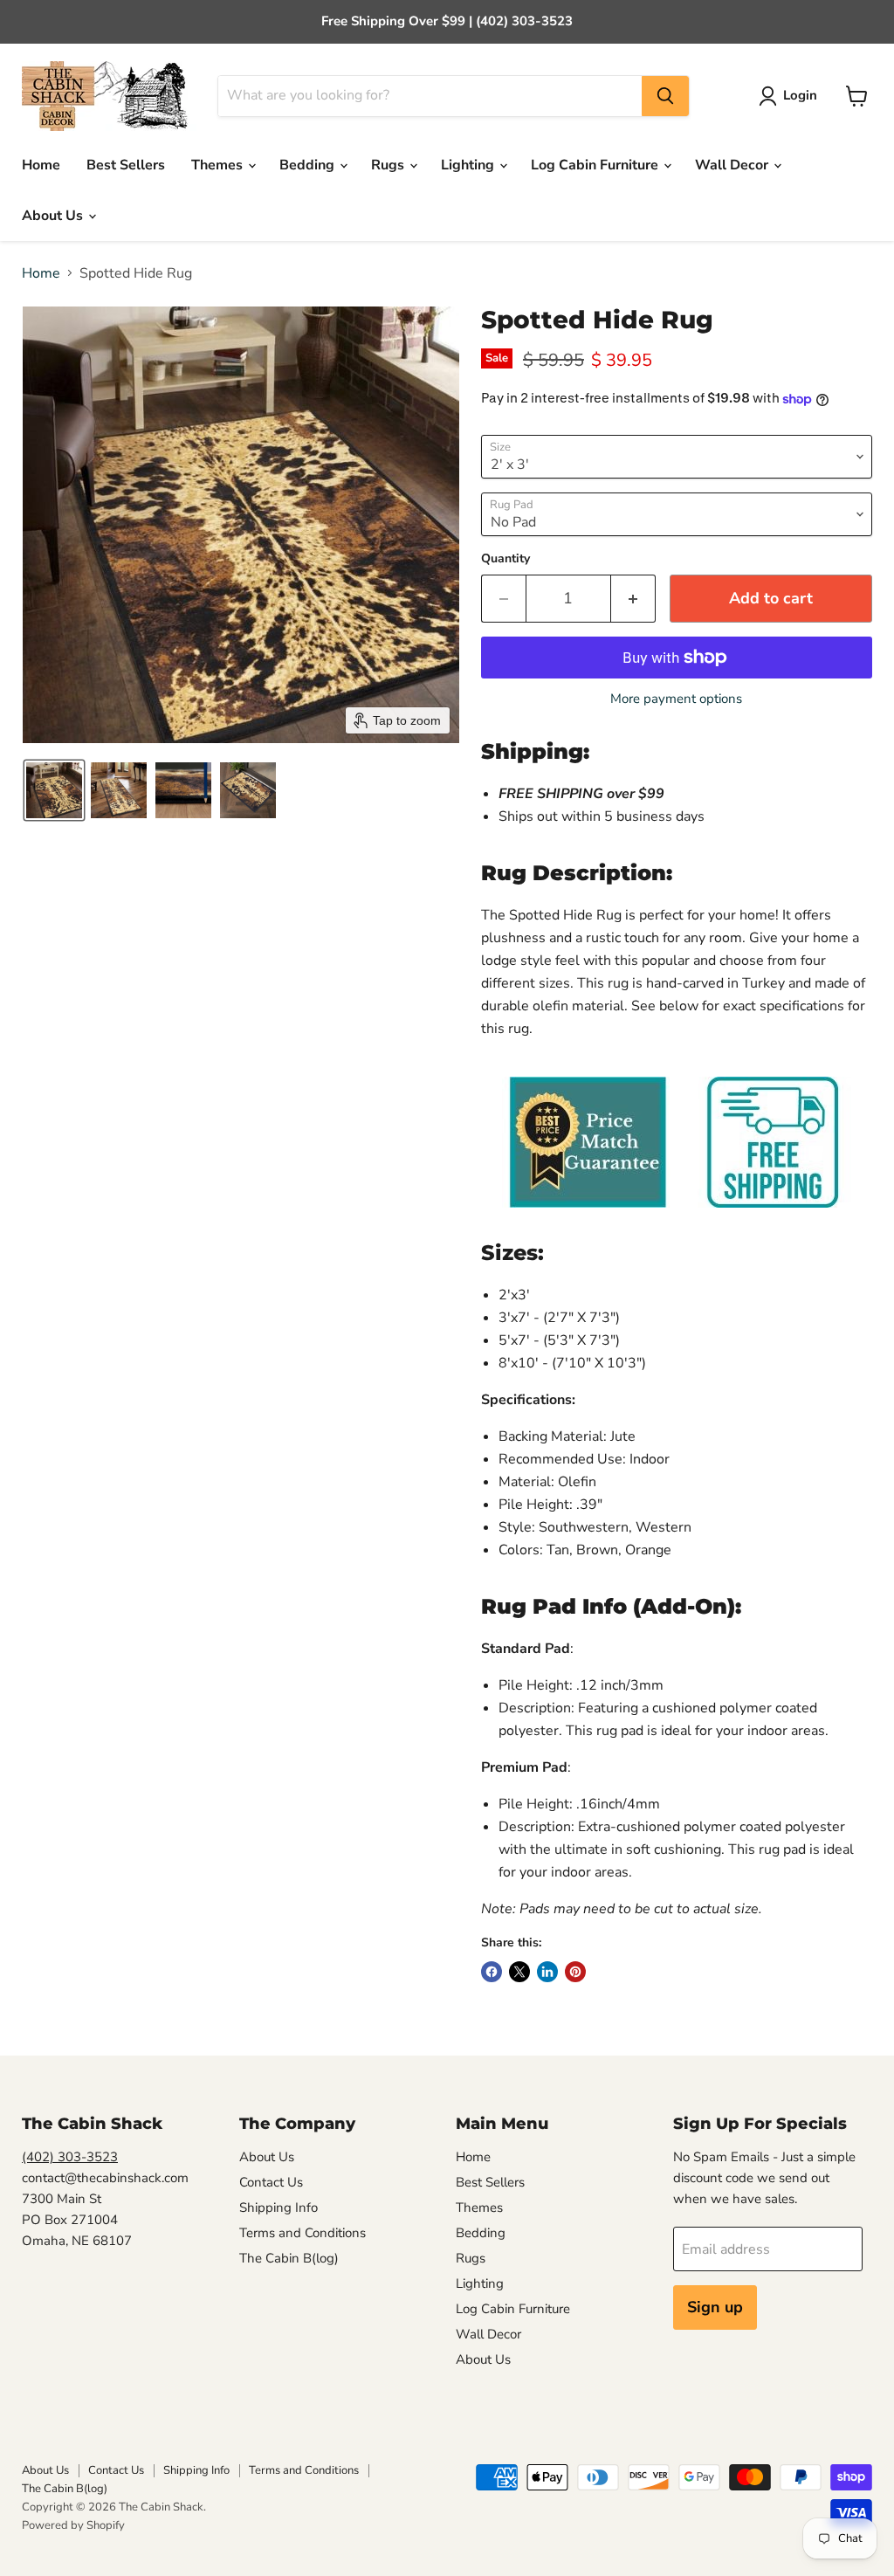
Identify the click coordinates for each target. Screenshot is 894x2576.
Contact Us (271, 2182)
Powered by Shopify (73, 2525)
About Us (54, 216)
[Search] (665, 96)
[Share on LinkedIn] (547, 1972)
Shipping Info (279, 2208)
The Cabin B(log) (289, 2258)
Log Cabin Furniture (596, 165)
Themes (219, 165)
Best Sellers (126, 165)
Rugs (389, 165)
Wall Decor (733, 165)
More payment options (676, 699)
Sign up (715, 2307)
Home (41, 165)
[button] (791, 96)
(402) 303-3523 (70, 2157)
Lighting (469, 165)
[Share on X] (519, 1972)
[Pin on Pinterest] (575, 1972)
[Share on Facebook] (492, 1972)
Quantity (505, 559)
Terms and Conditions (303, 2233)
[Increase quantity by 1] (633, 599)
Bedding (309, 165)
